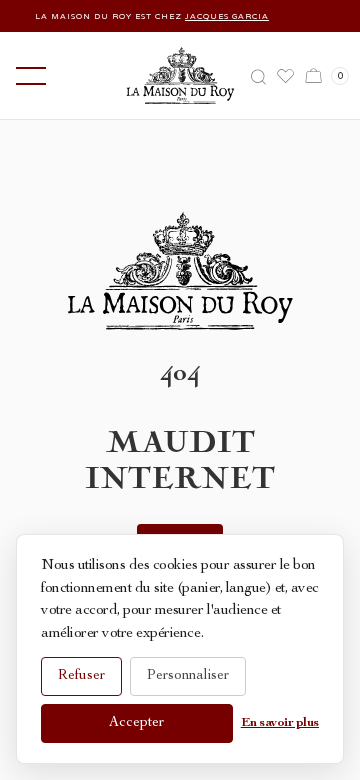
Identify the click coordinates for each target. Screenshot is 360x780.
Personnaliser (188, 676)
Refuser (81, 676)
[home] (180, 75)
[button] (27, 76)
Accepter (136, 723)
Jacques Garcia (222, 16)
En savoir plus (280, 723)
